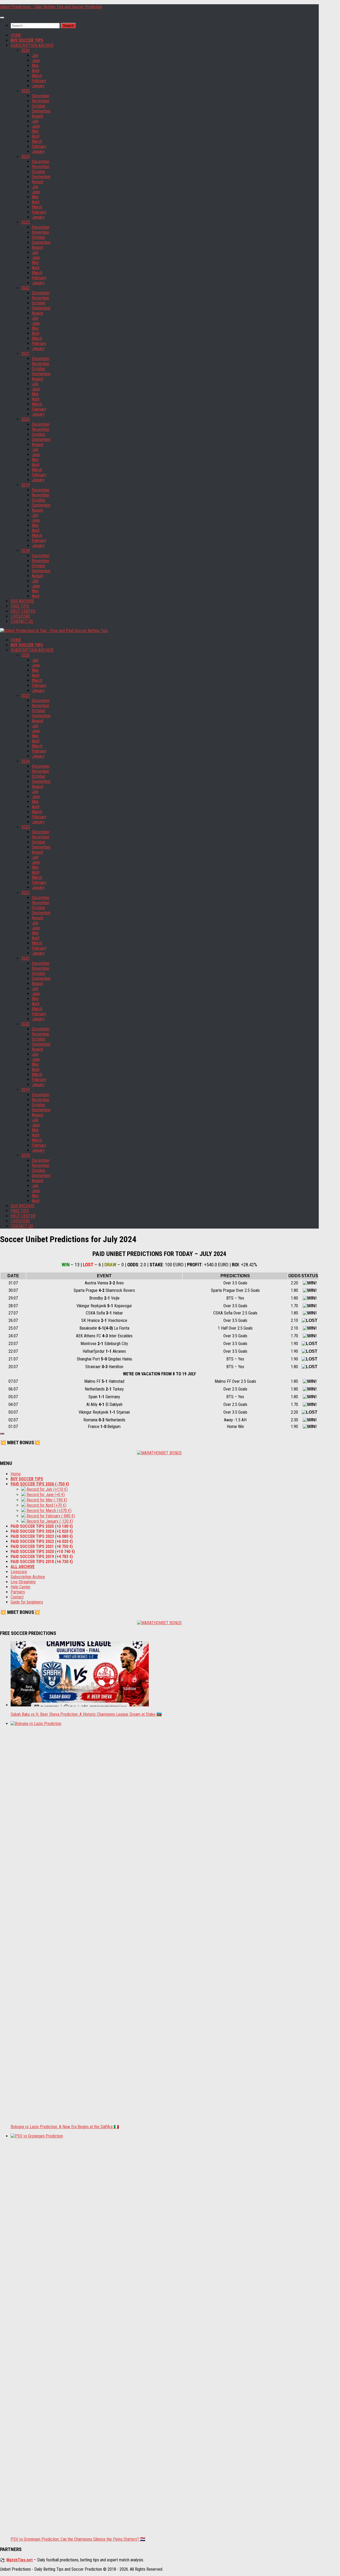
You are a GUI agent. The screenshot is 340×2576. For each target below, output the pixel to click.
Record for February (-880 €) (50, 1516)
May (35, 66)
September (41, 111)
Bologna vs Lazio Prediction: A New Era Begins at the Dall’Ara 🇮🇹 (65, 2127)
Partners (18, 1592)
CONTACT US (22, 621)
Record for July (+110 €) (47, 1489)
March (37, 76)
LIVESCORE (20, 616)
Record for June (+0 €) (45, 1495)
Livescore (19, 1572)
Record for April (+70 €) (46, 1505)
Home (16, 1474)
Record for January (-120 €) (49, 1521)
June (36, 60)
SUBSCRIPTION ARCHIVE (32, 45)
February (39, 81)
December (41, 96)
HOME (16, 35)
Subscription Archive (28, 1577)
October (39, 106)
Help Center (21, 1587)
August (38, 116)
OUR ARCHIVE (22, 601)
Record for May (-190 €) (46, 1500)
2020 (25, 419)
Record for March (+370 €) (48, 1511)
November (41, 101)
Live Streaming (23, 1582)
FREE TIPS (20, 606)
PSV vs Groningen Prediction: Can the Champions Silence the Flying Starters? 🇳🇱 (78, 2539)
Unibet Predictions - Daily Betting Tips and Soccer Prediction (51, 7)
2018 (25, 551)
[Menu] (2, 18)
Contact (17, 1597)
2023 (25, 222)
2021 (25, 354)
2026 (25, 50)
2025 (25, 91)
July (35, 55)
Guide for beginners (27, 1602)
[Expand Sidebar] (2, 1434)
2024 (25, 156)
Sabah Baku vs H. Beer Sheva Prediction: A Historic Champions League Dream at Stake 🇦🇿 (86, 1714)
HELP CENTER (23, 611)
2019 (25, 485)
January (38, 86)
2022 (25, 288)
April (36, 71)
